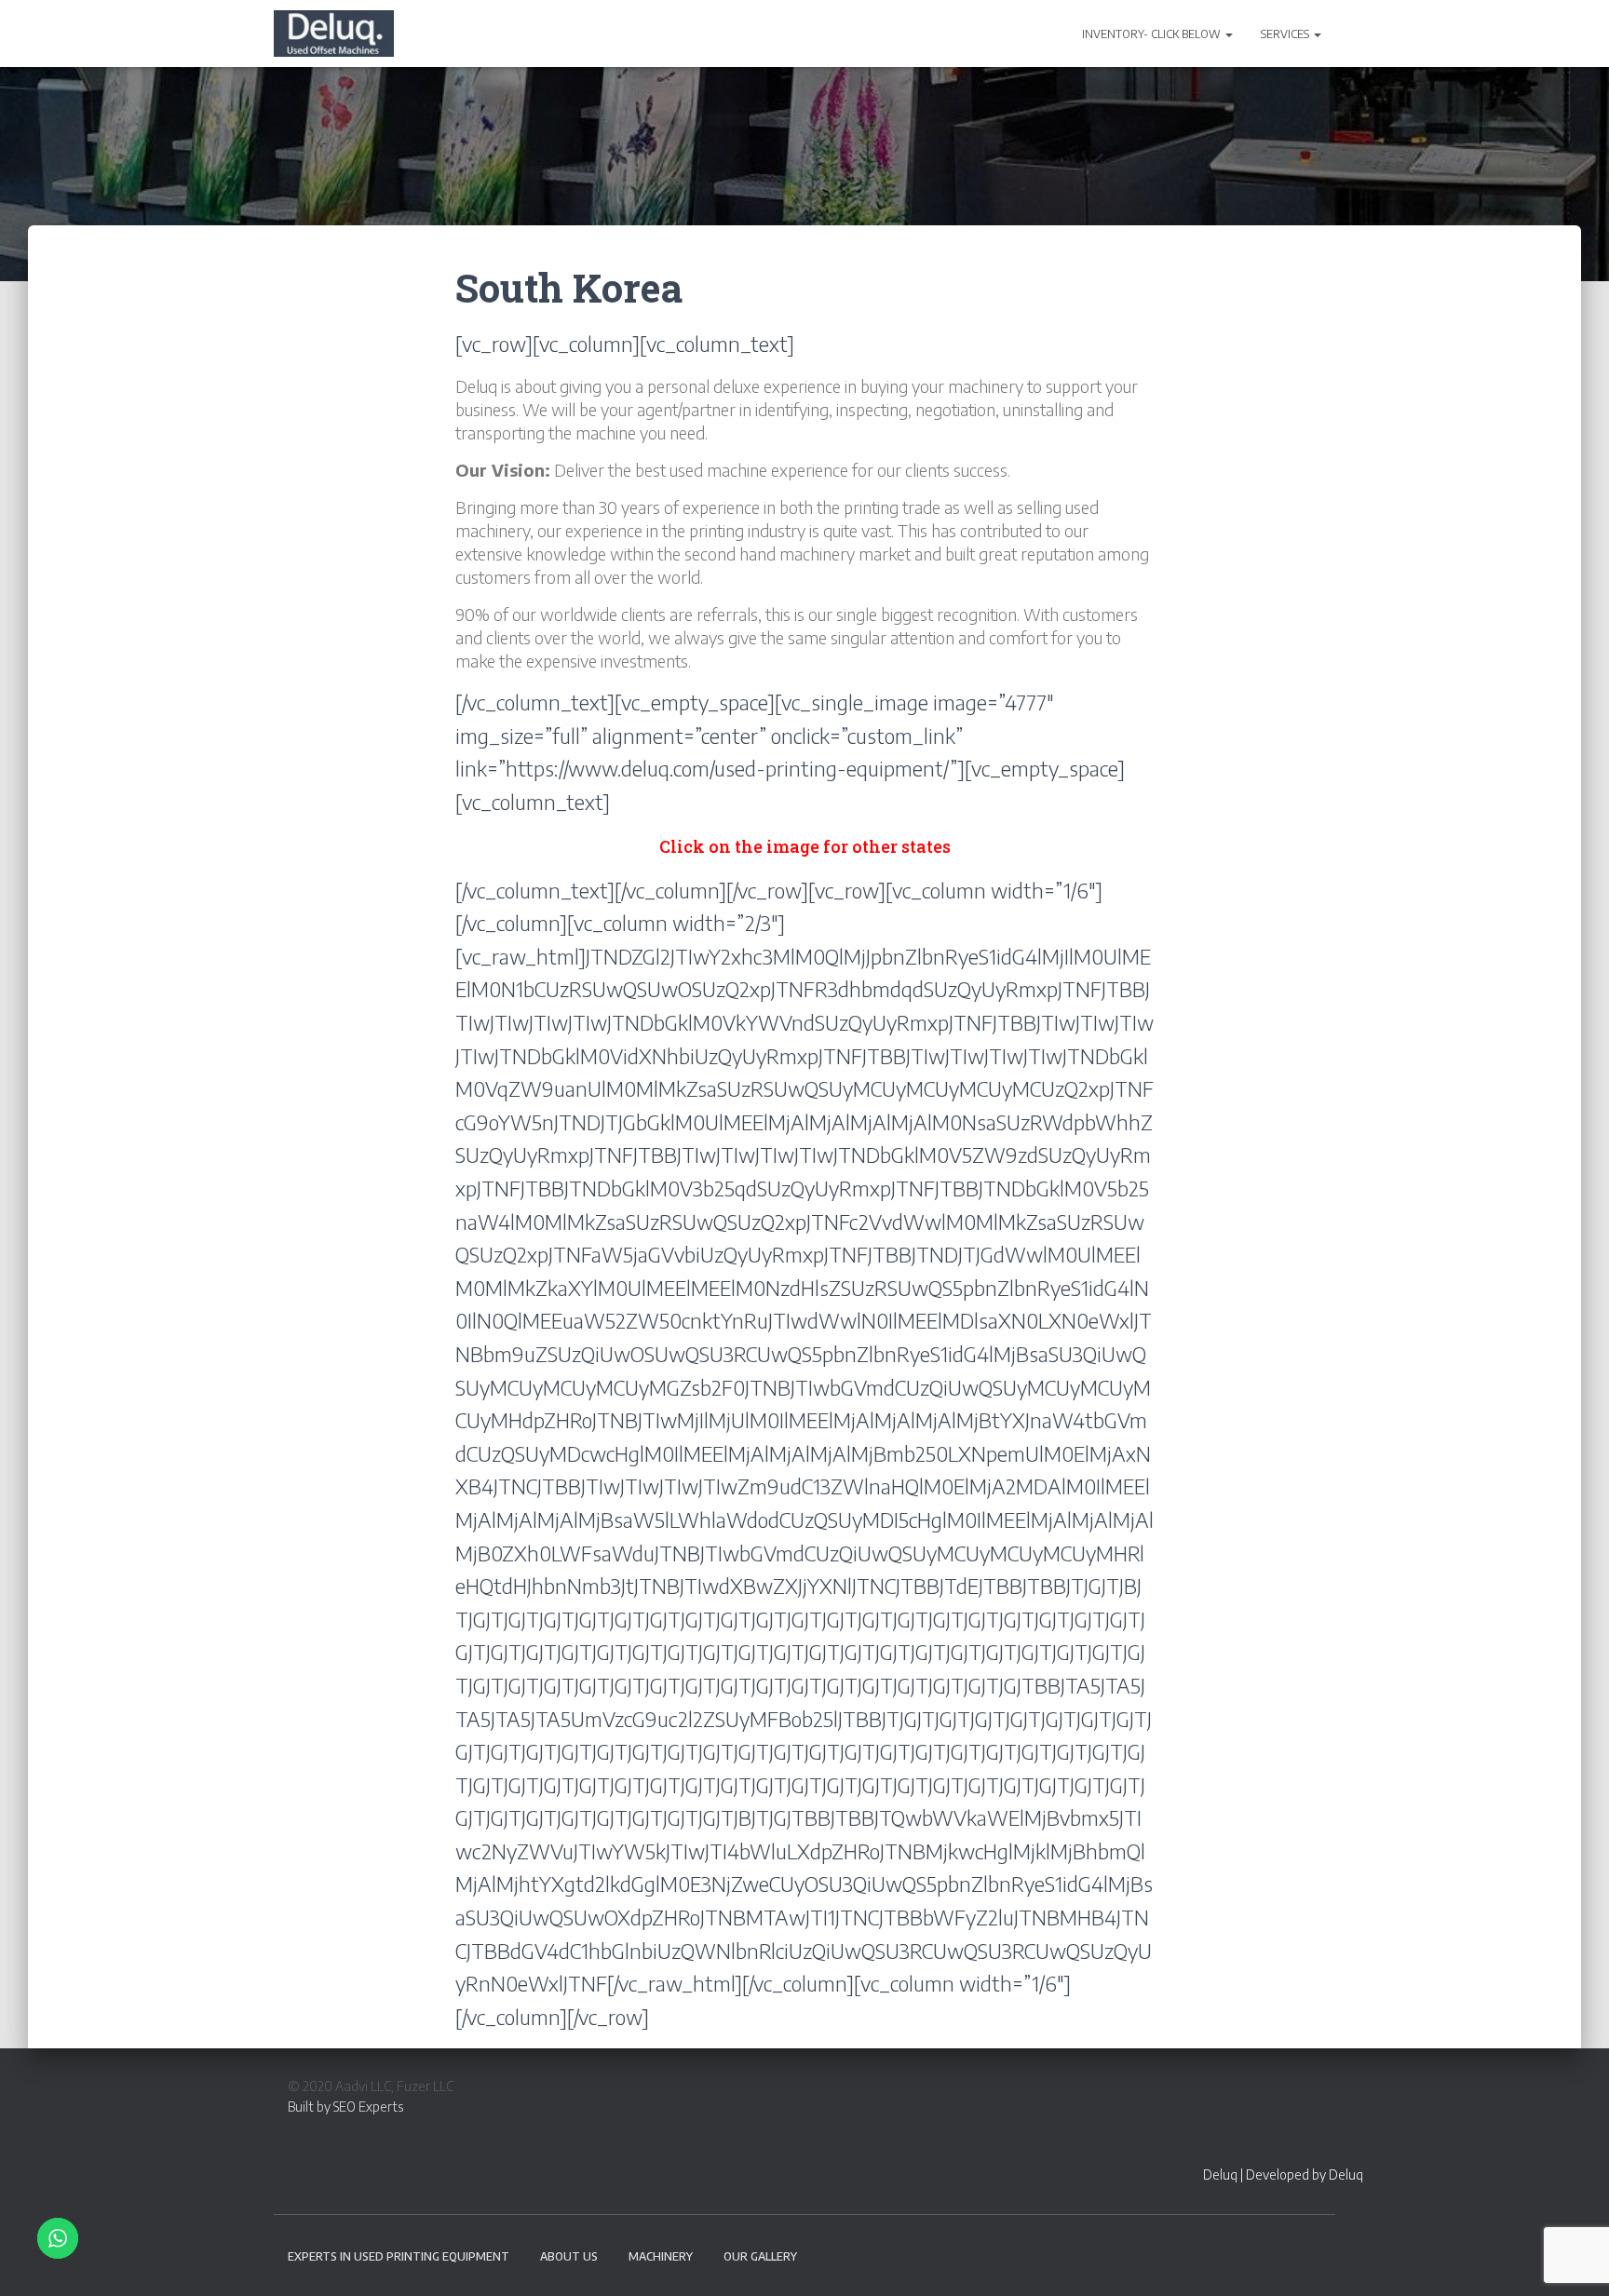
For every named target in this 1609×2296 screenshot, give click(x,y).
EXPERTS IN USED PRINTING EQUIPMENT (399, 2256)
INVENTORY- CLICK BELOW (1153, 34)
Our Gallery (760, 2256)
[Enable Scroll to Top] (1572, 2259)
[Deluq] (334, 34)
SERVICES (1286, 34)
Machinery (661, 2256)
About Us (569, 2256)
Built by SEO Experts (345, 2107)
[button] (1228, 34)
